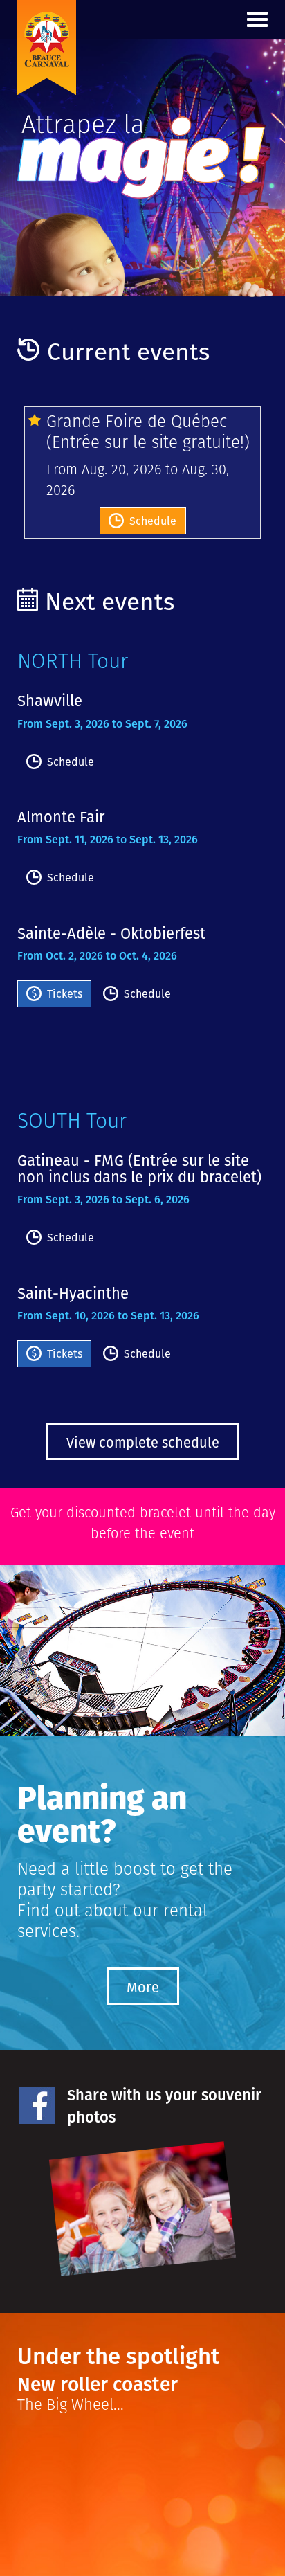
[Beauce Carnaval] (76, 17)
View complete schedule (143, 1443)
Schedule (153, 521)
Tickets (65, 994)
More (143, 1988)
